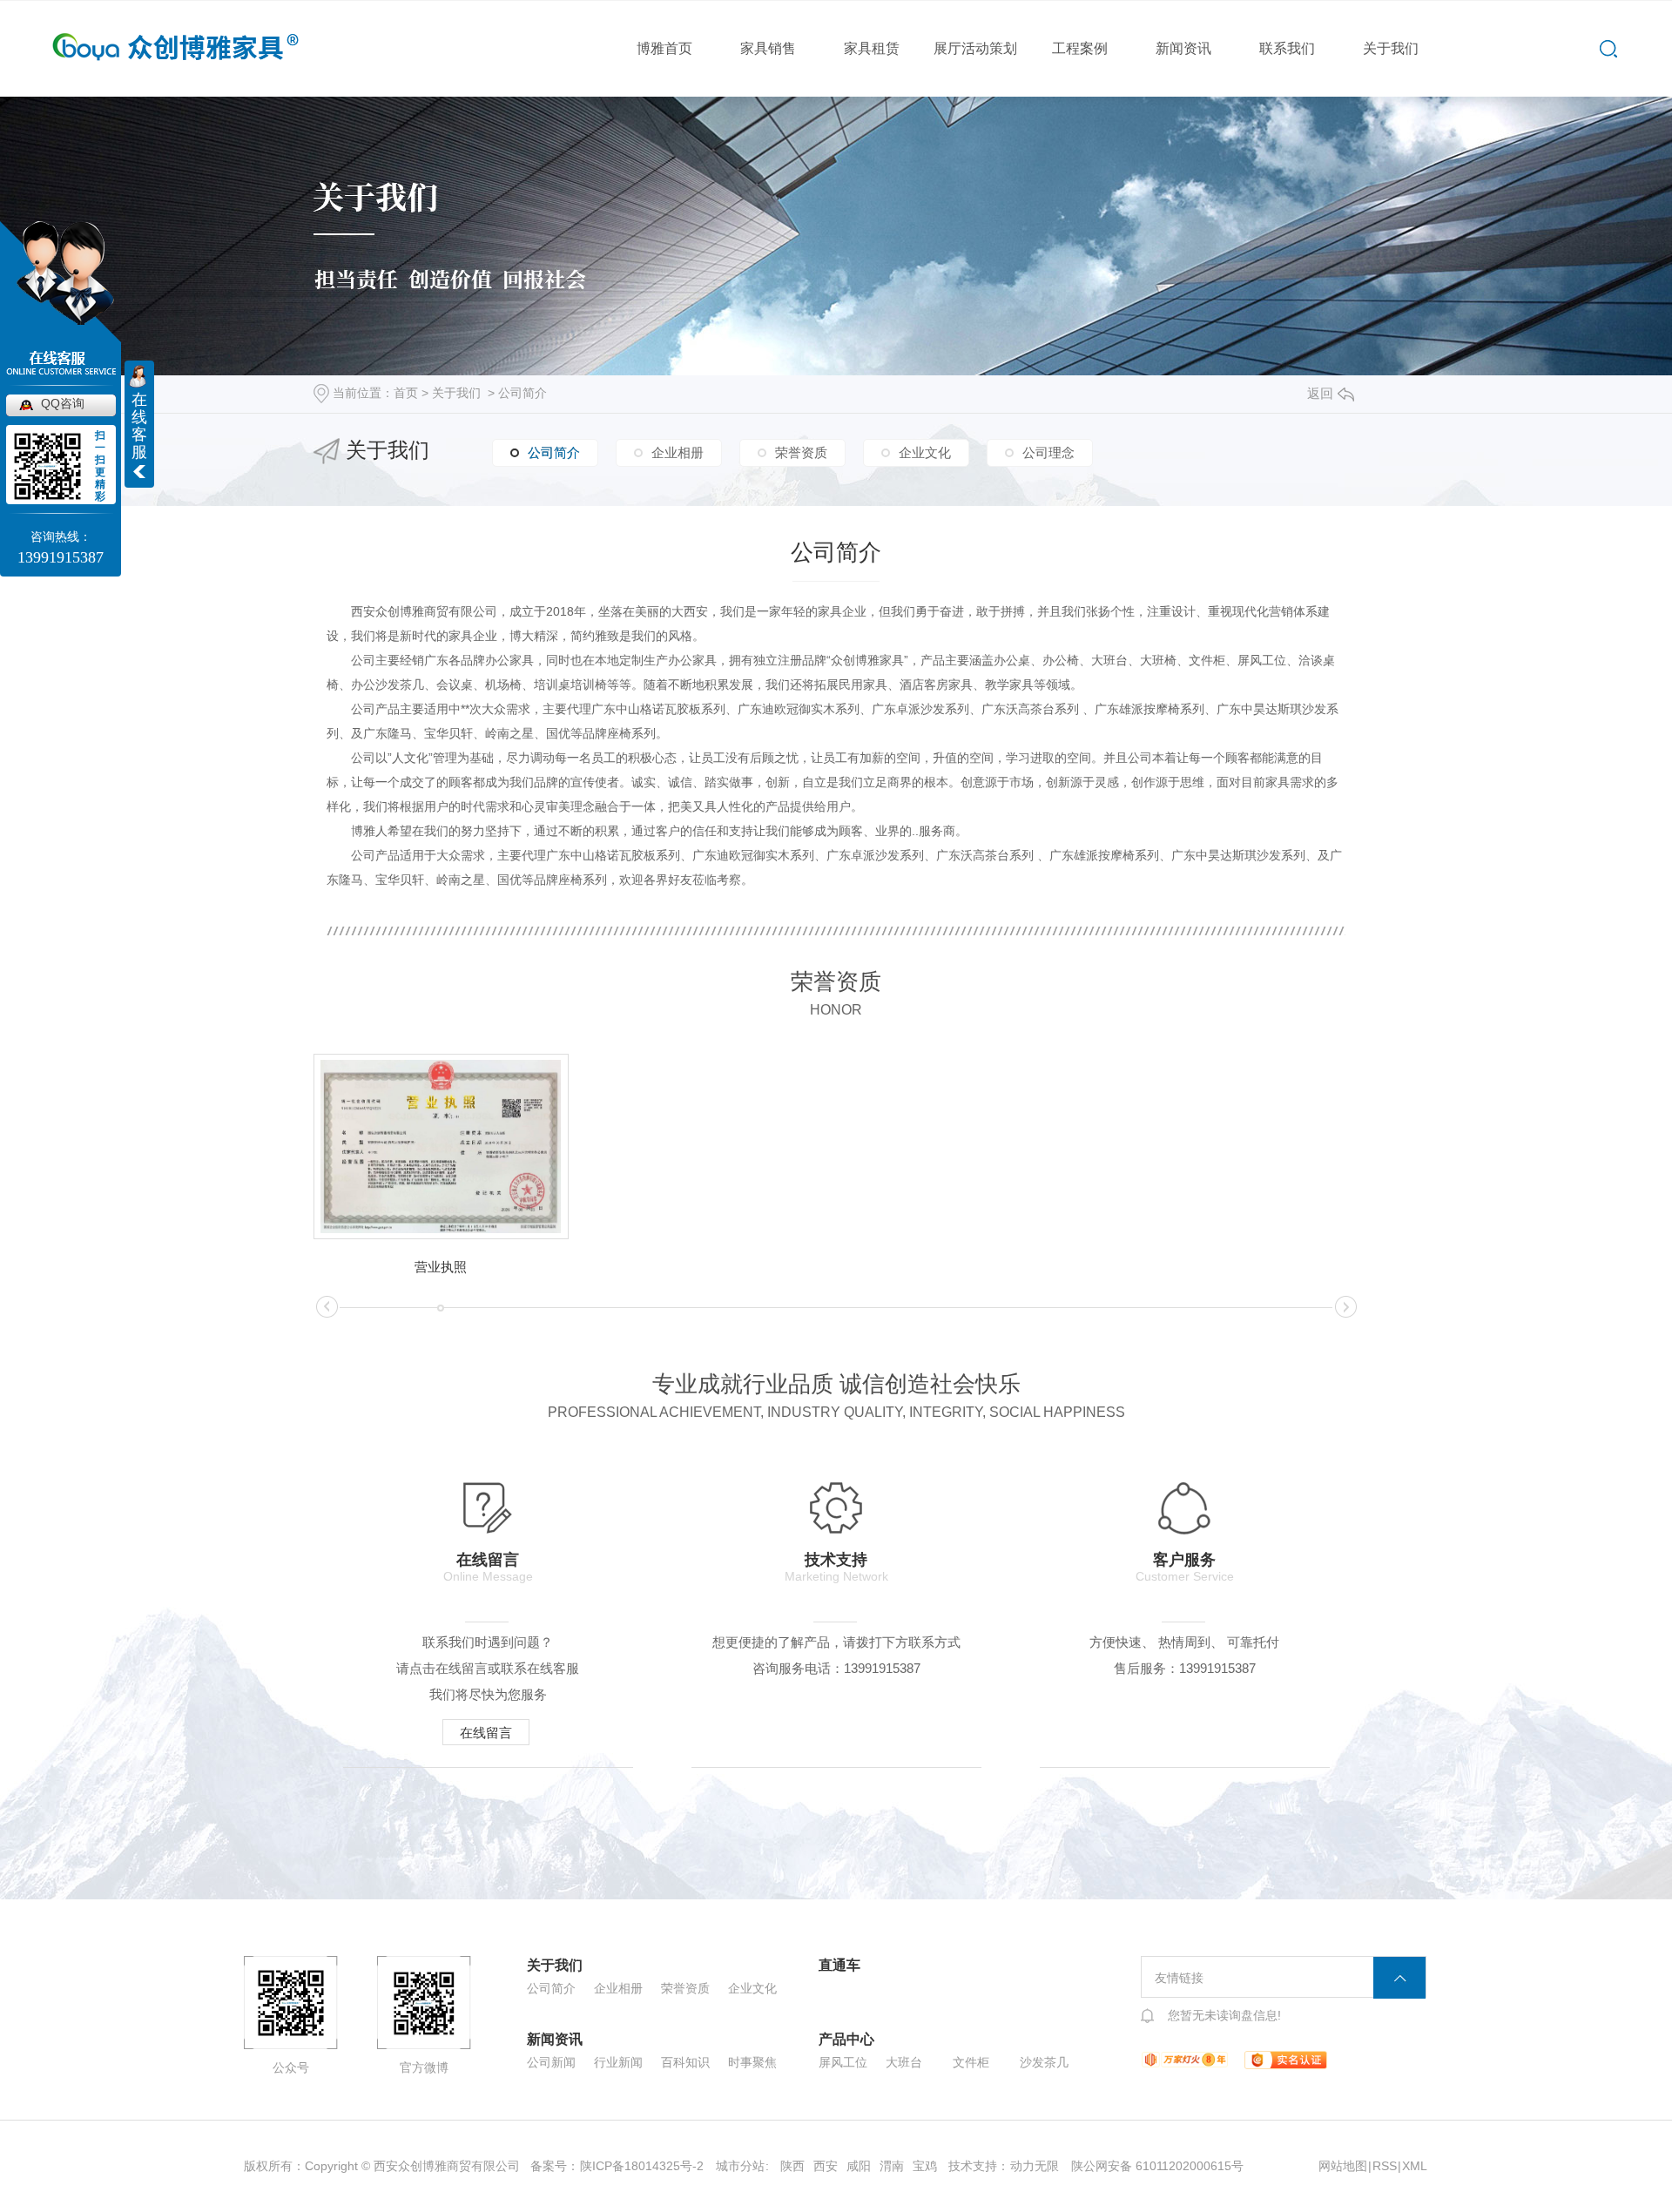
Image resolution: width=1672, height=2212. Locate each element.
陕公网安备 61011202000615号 (1157, 2166)
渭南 (892, 2166)
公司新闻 (551, 2062)
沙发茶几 (1044, 2062)
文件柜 (971, 2062)
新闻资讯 (1183, 48)
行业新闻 (618, 2062)
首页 (406, 393)
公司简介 (522, 393)
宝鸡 (925, 2166)
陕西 (792, 2166)
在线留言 (486, 1733)
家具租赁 (872, 48)
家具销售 (768, 48)
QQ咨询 (63, 403)
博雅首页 (664, 48)
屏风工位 (843, 2062)
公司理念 (1048, 452)
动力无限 (1035, 2166)
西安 (826, 2166)
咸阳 (859, 2166)
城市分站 (740, 2166)
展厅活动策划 (975, 48)
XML (1415, 2166)
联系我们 (1287, 48)
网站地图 (1343, 2166)
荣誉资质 (801, 452)
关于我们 (1391, 48)
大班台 (904, 2062)
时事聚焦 (752, 2062)
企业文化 (925, 452)
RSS (1385, 2166)
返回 (1320, 393)
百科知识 (685, 2062)
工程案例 (1080, 48)
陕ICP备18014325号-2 (642, 2166)
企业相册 (678, 452)
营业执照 (441, 1267)
